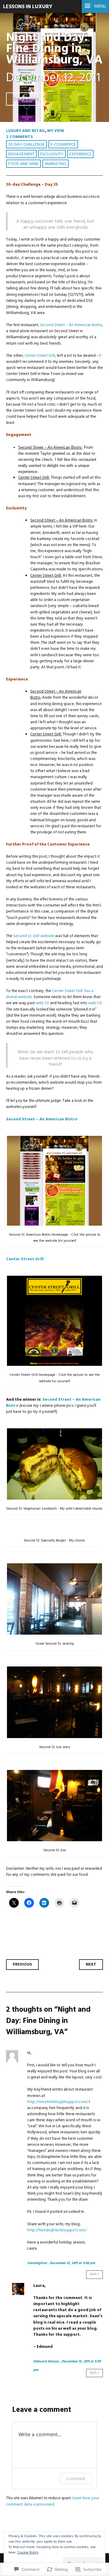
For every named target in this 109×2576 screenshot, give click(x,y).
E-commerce (63, 145)
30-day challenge (26, 145)
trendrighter (37, 2263)
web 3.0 (95, 1003)
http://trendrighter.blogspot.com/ (57, 2230)
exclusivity (52, 154)
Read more (26, 99)
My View (56, 131)
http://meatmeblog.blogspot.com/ (58, 2102)
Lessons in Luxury (28, 7)
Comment (76, 2478)
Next (91, 1965)
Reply (94, 2275)
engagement (21, 154)
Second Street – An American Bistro (71, 325)
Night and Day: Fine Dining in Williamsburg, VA (54, 49)
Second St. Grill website (34, 936)
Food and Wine (23, 164)
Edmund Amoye (46, 2362)
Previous (22, 1965)
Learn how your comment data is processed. (53, 2501)
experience (80, 154)
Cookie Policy (28, 2553)
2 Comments (20, 137)
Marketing (56, 164)
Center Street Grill (40, 356)
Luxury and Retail (26, 131)
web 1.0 (42, 1003)
